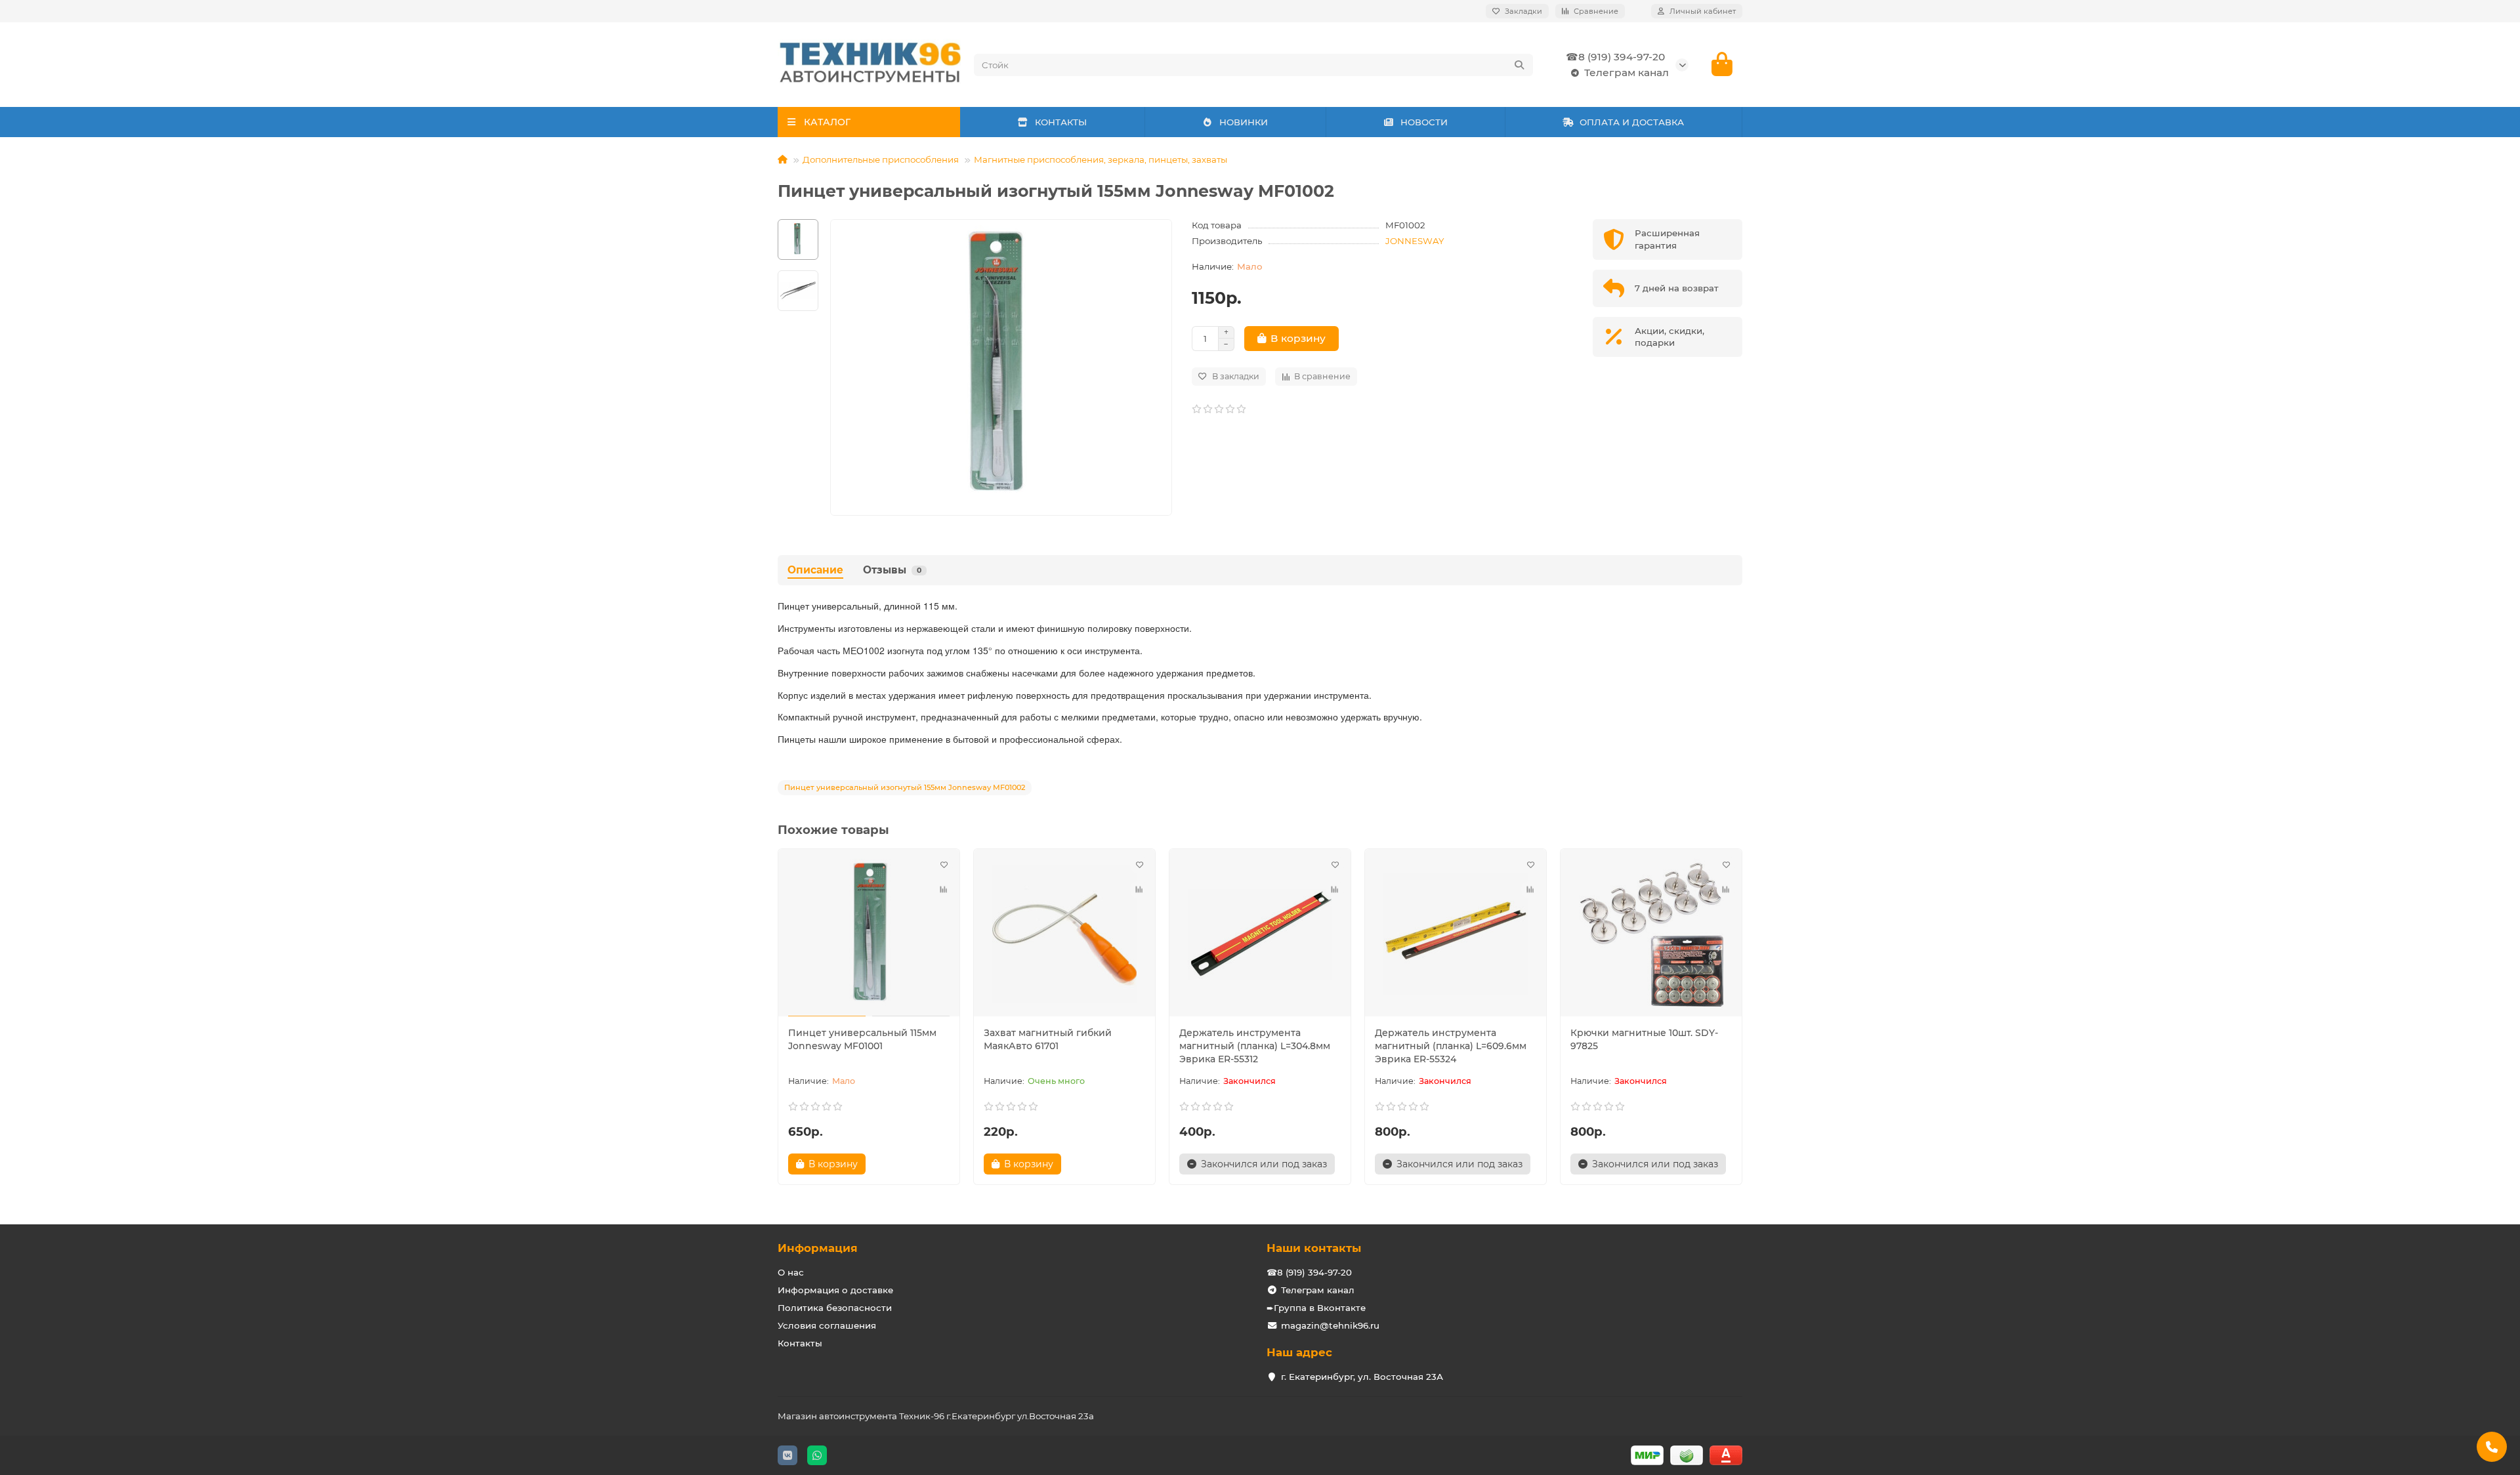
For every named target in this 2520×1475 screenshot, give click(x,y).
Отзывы (892, 570)
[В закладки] (944, 865)
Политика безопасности (835, 1308)
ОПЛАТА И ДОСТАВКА (1632, 122)
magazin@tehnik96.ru (1330, 1325)
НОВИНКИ (1244, 122)
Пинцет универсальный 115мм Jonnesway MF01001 (862, 1039)
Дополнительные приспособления (881, 159)
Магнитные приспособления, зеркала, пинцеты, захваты (1101, 159)
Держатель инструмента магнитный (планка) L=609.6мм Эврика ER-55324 (1451, 1046)
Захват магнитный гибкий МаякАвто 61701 (1048, 1039)
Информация (818, 1248)
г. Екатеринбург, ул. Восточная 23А (1362, 1377)
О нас (791, 1272)
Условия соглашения (827, 1325)
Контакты (800, 1343)
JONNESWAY (1415, 241)
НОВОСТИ (1424, 122)
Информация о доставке (835, 1290)
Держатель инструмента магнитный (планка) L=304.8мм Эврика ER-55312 (1255, 1046)
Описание (815, 570)
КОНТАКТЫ (1061, 122)
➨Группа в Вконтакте (1316, 1308)
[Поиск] (1519, 65)
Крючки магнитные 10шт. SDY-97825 (1644, 1039)
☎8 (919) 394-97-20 (1615, 57)
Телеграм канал (1627, 73)
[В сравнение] (944, 890)
